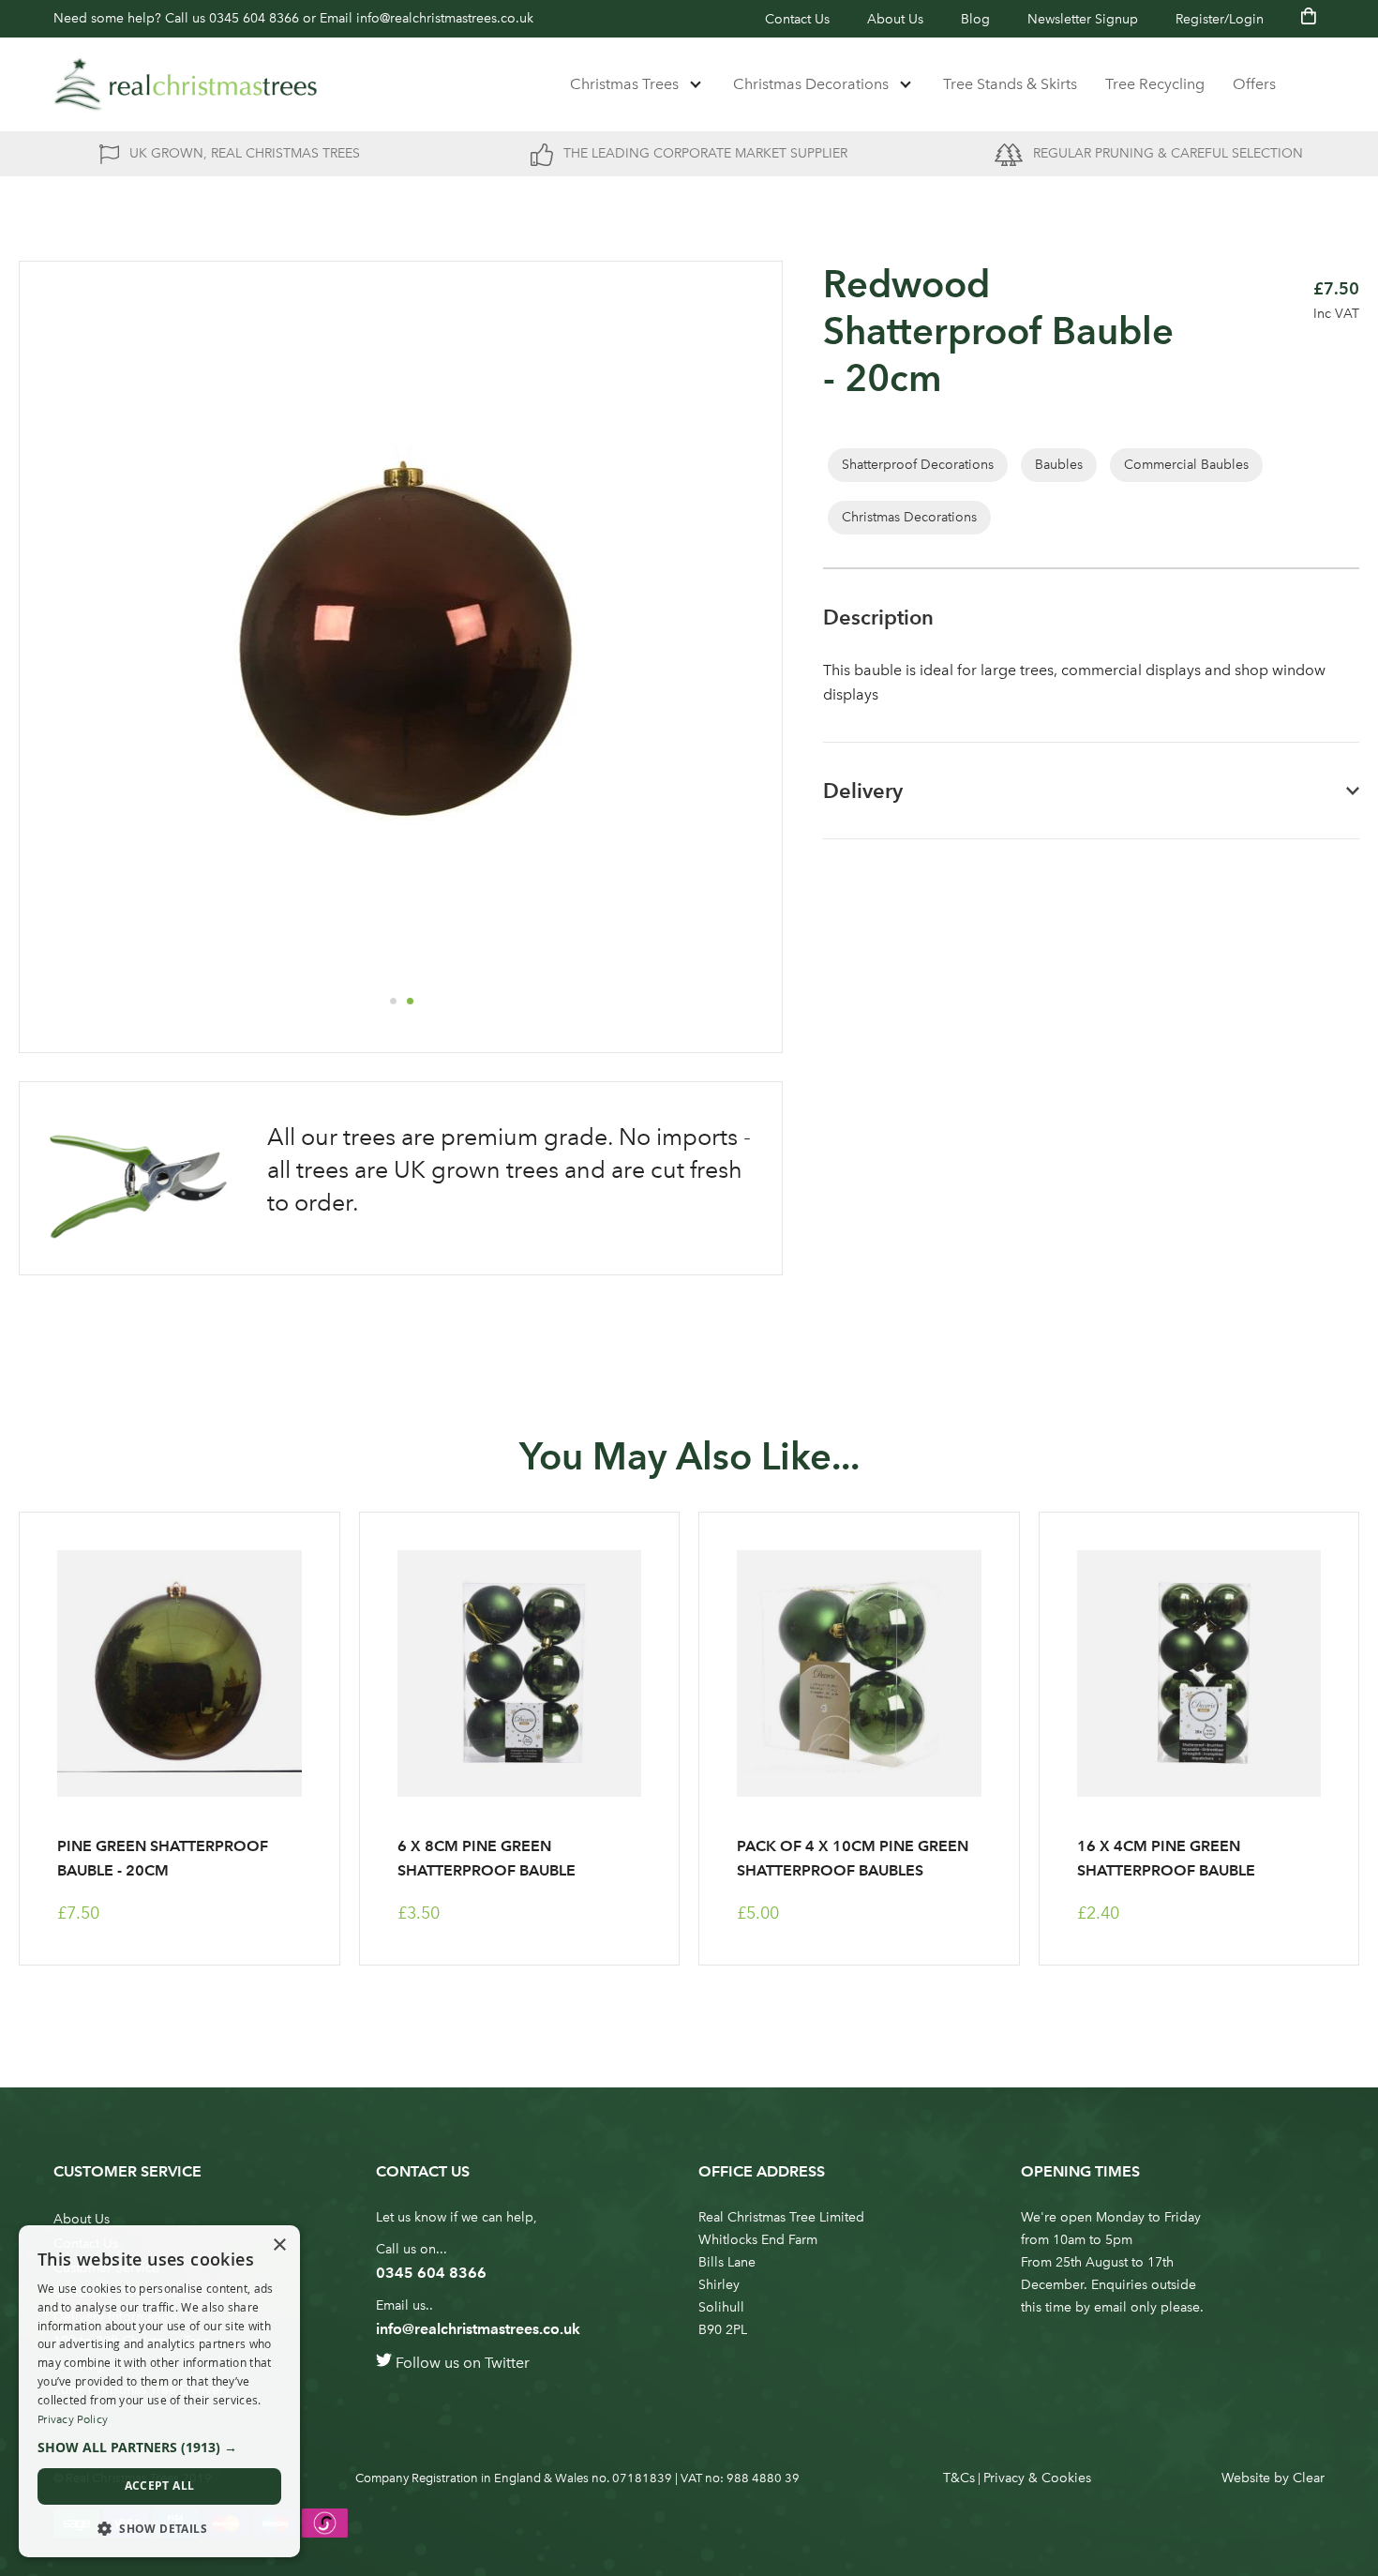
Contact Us (797, 19)
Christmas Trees (624, 84)
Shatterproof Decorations (918, 465)
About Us (895, 19)
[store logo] (186, 84)
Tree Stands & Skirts (1010, 84)
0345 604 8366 (254, 18)
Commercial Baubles (1186, 465)
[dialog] (159, 2391)
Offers (1254, 84)
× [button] (279, 2245)
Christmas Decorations (811, 84)
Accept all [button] (160, 2486)
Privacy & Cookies (1037, 2478)
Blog (975, 19)
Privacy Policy (73, 2419)
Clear (1309, 2478)
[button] (393, 1001)
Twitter (507, 2363)
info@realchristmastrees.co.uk (445, 18)
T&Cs (959, 2478)
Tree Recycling (1155, 84)
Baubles (1059, 465)
